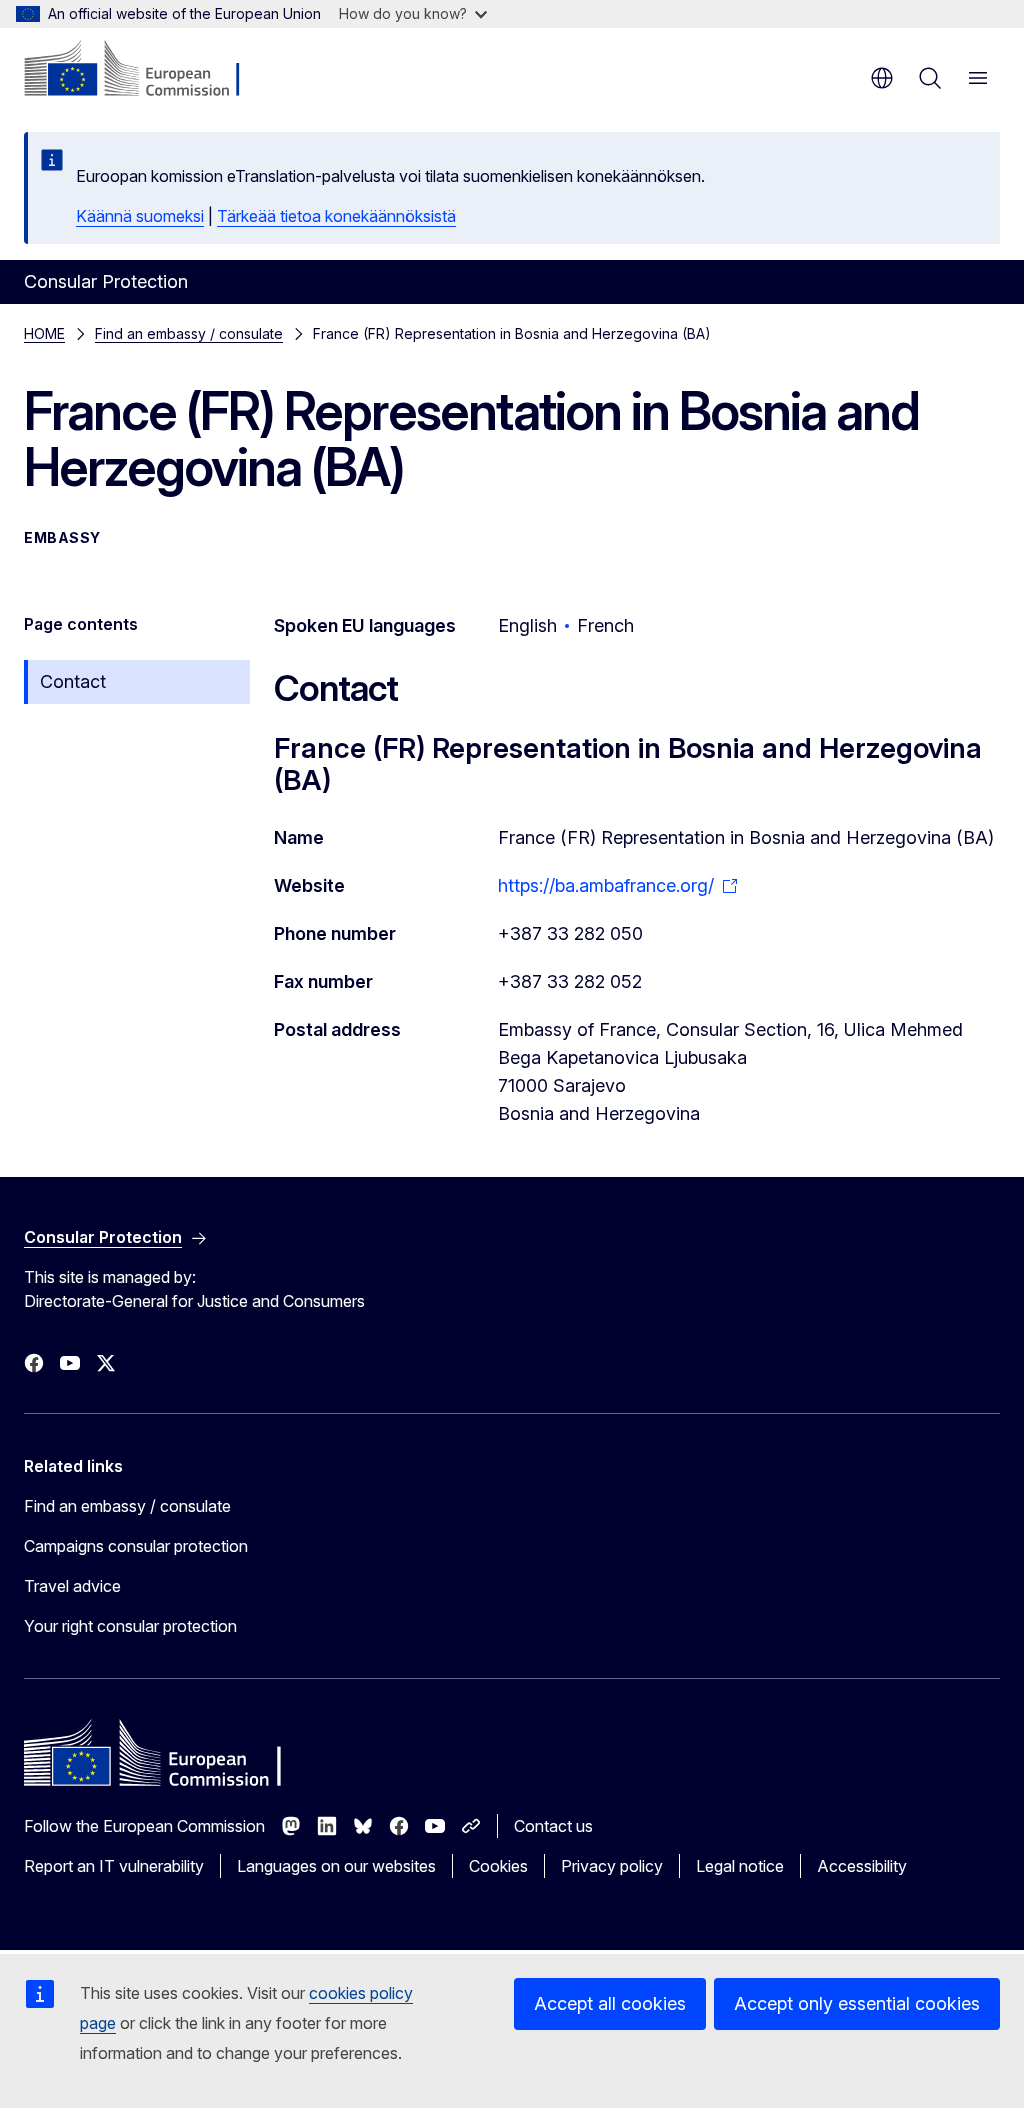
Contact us (553, 1826)
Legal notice (740, 1866)
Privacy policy (612, 1866)
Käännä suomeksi (140, 216)
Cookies (498, 1866)
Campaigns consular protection (136, 1546)
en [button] (882, 78)
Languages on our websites (336, 1866)
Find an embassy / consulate (189, 333)
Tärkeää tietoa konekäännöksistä (336, 216)
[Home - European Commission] (145, 70)
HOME (44, 333)
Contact (73, 681)
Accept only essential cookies (857, 2003)
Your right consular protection (130, 1626)
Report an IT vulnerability (114, 1866)
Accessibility (862, 1866)
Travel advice (72, 1586)
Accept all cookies (610, 2003)
